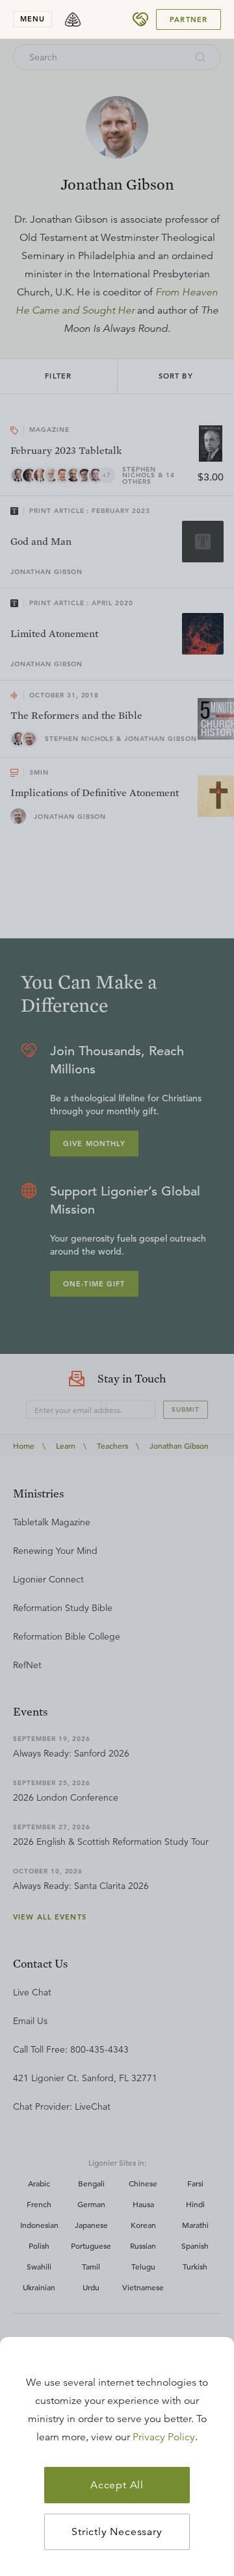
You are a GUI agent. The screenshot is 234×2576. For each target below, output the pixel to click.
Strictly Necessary (117, 2532)
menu (32, 19)
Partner (188, 19)
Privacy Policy (164, 2437)
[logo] (73, 19)
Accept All (117, 2485)
